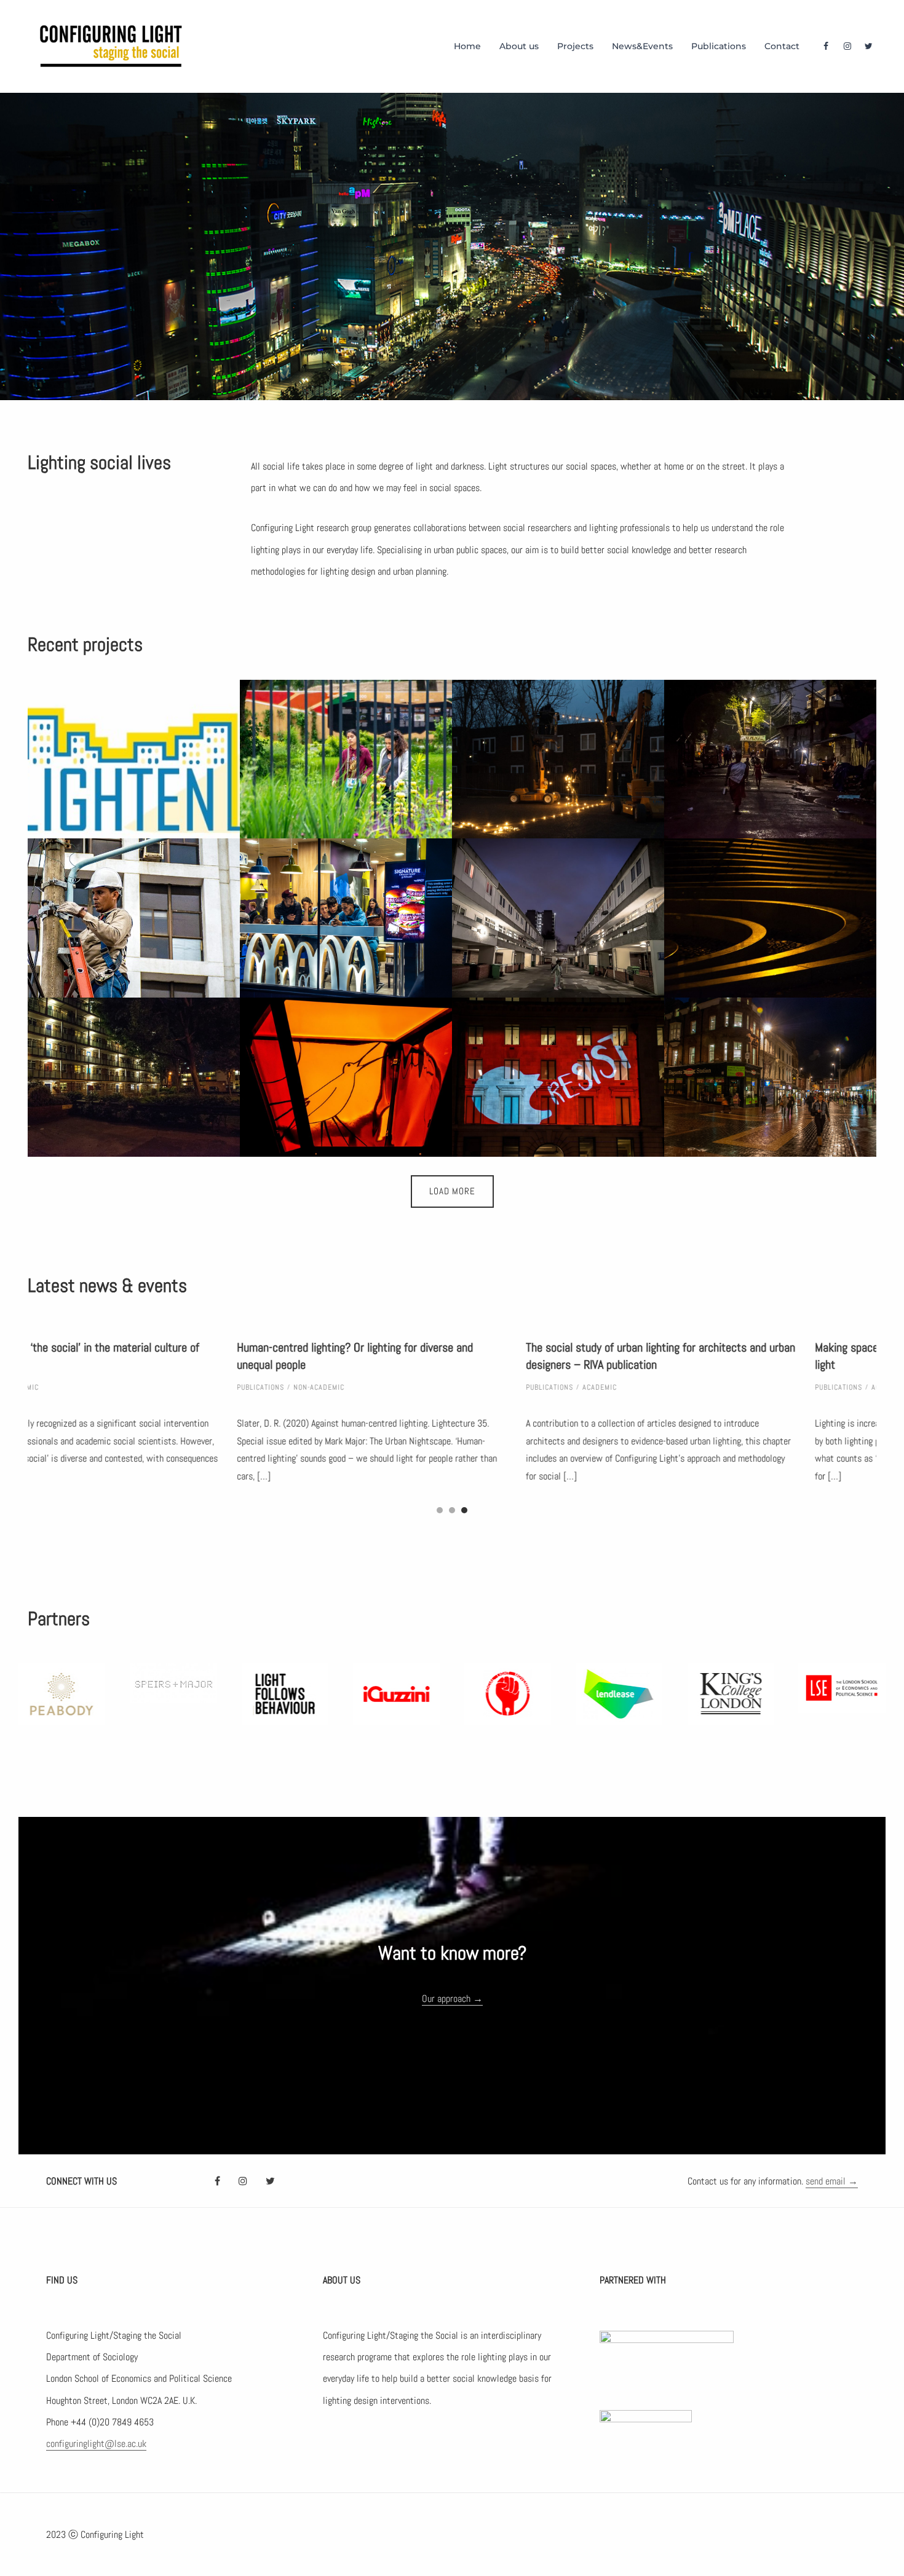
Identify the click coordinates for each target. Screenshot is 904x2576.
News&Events (642, 46)
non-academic (110, 1387)
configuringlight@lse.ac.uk (96, 2444)
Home (467, 46)
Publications (719, 46)
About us (519, 46)
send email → (832, 2181)
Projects (575, 46)
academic (391, 1387)
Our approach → (452, 1999)
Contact (782, 46)
